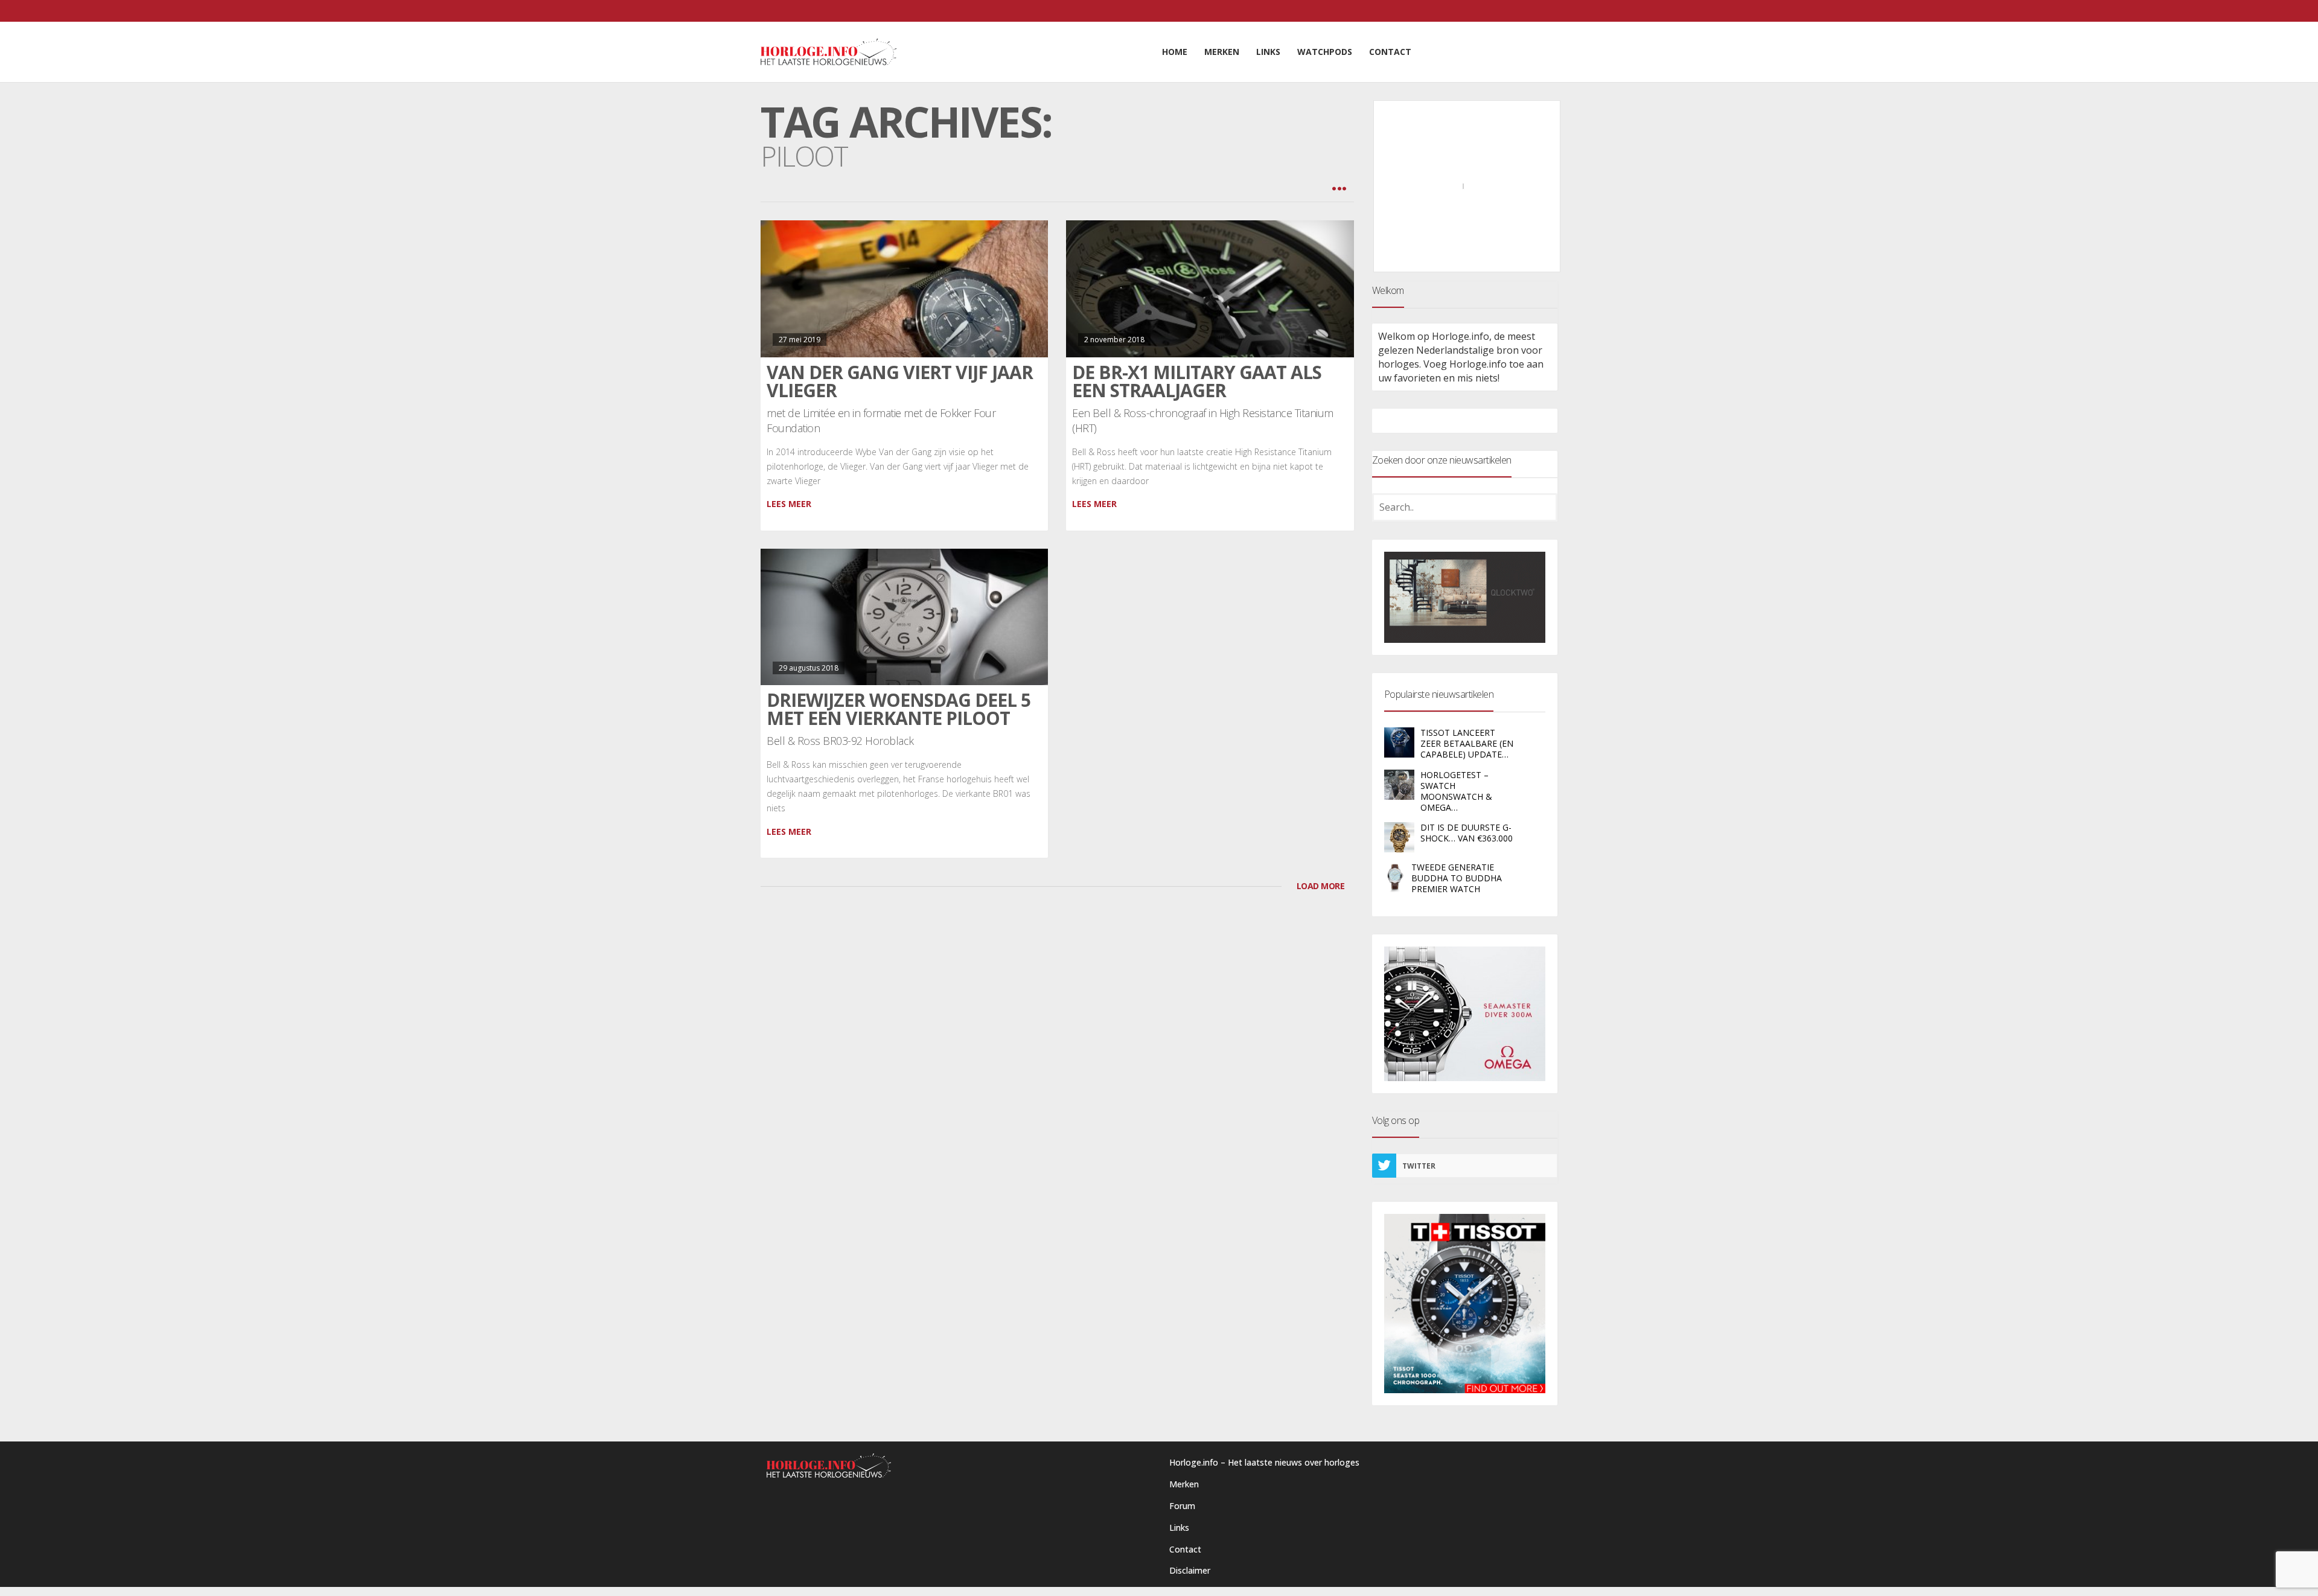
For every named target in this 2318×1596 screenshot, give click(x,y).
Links (1179, 1527)
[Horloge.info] (829, 52)
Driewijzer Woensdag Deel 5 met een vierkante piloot (899, 709)
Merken (1184, 1484)
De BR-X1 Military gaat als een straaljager (1197, 381)
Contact (1185, 1549)
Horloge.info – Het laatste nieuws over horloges (1264, 1462)
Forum (1182, 1506)
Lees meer (789, 504)
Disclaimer (1190, 1570)
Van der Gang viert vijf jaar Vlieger (900, 381)
